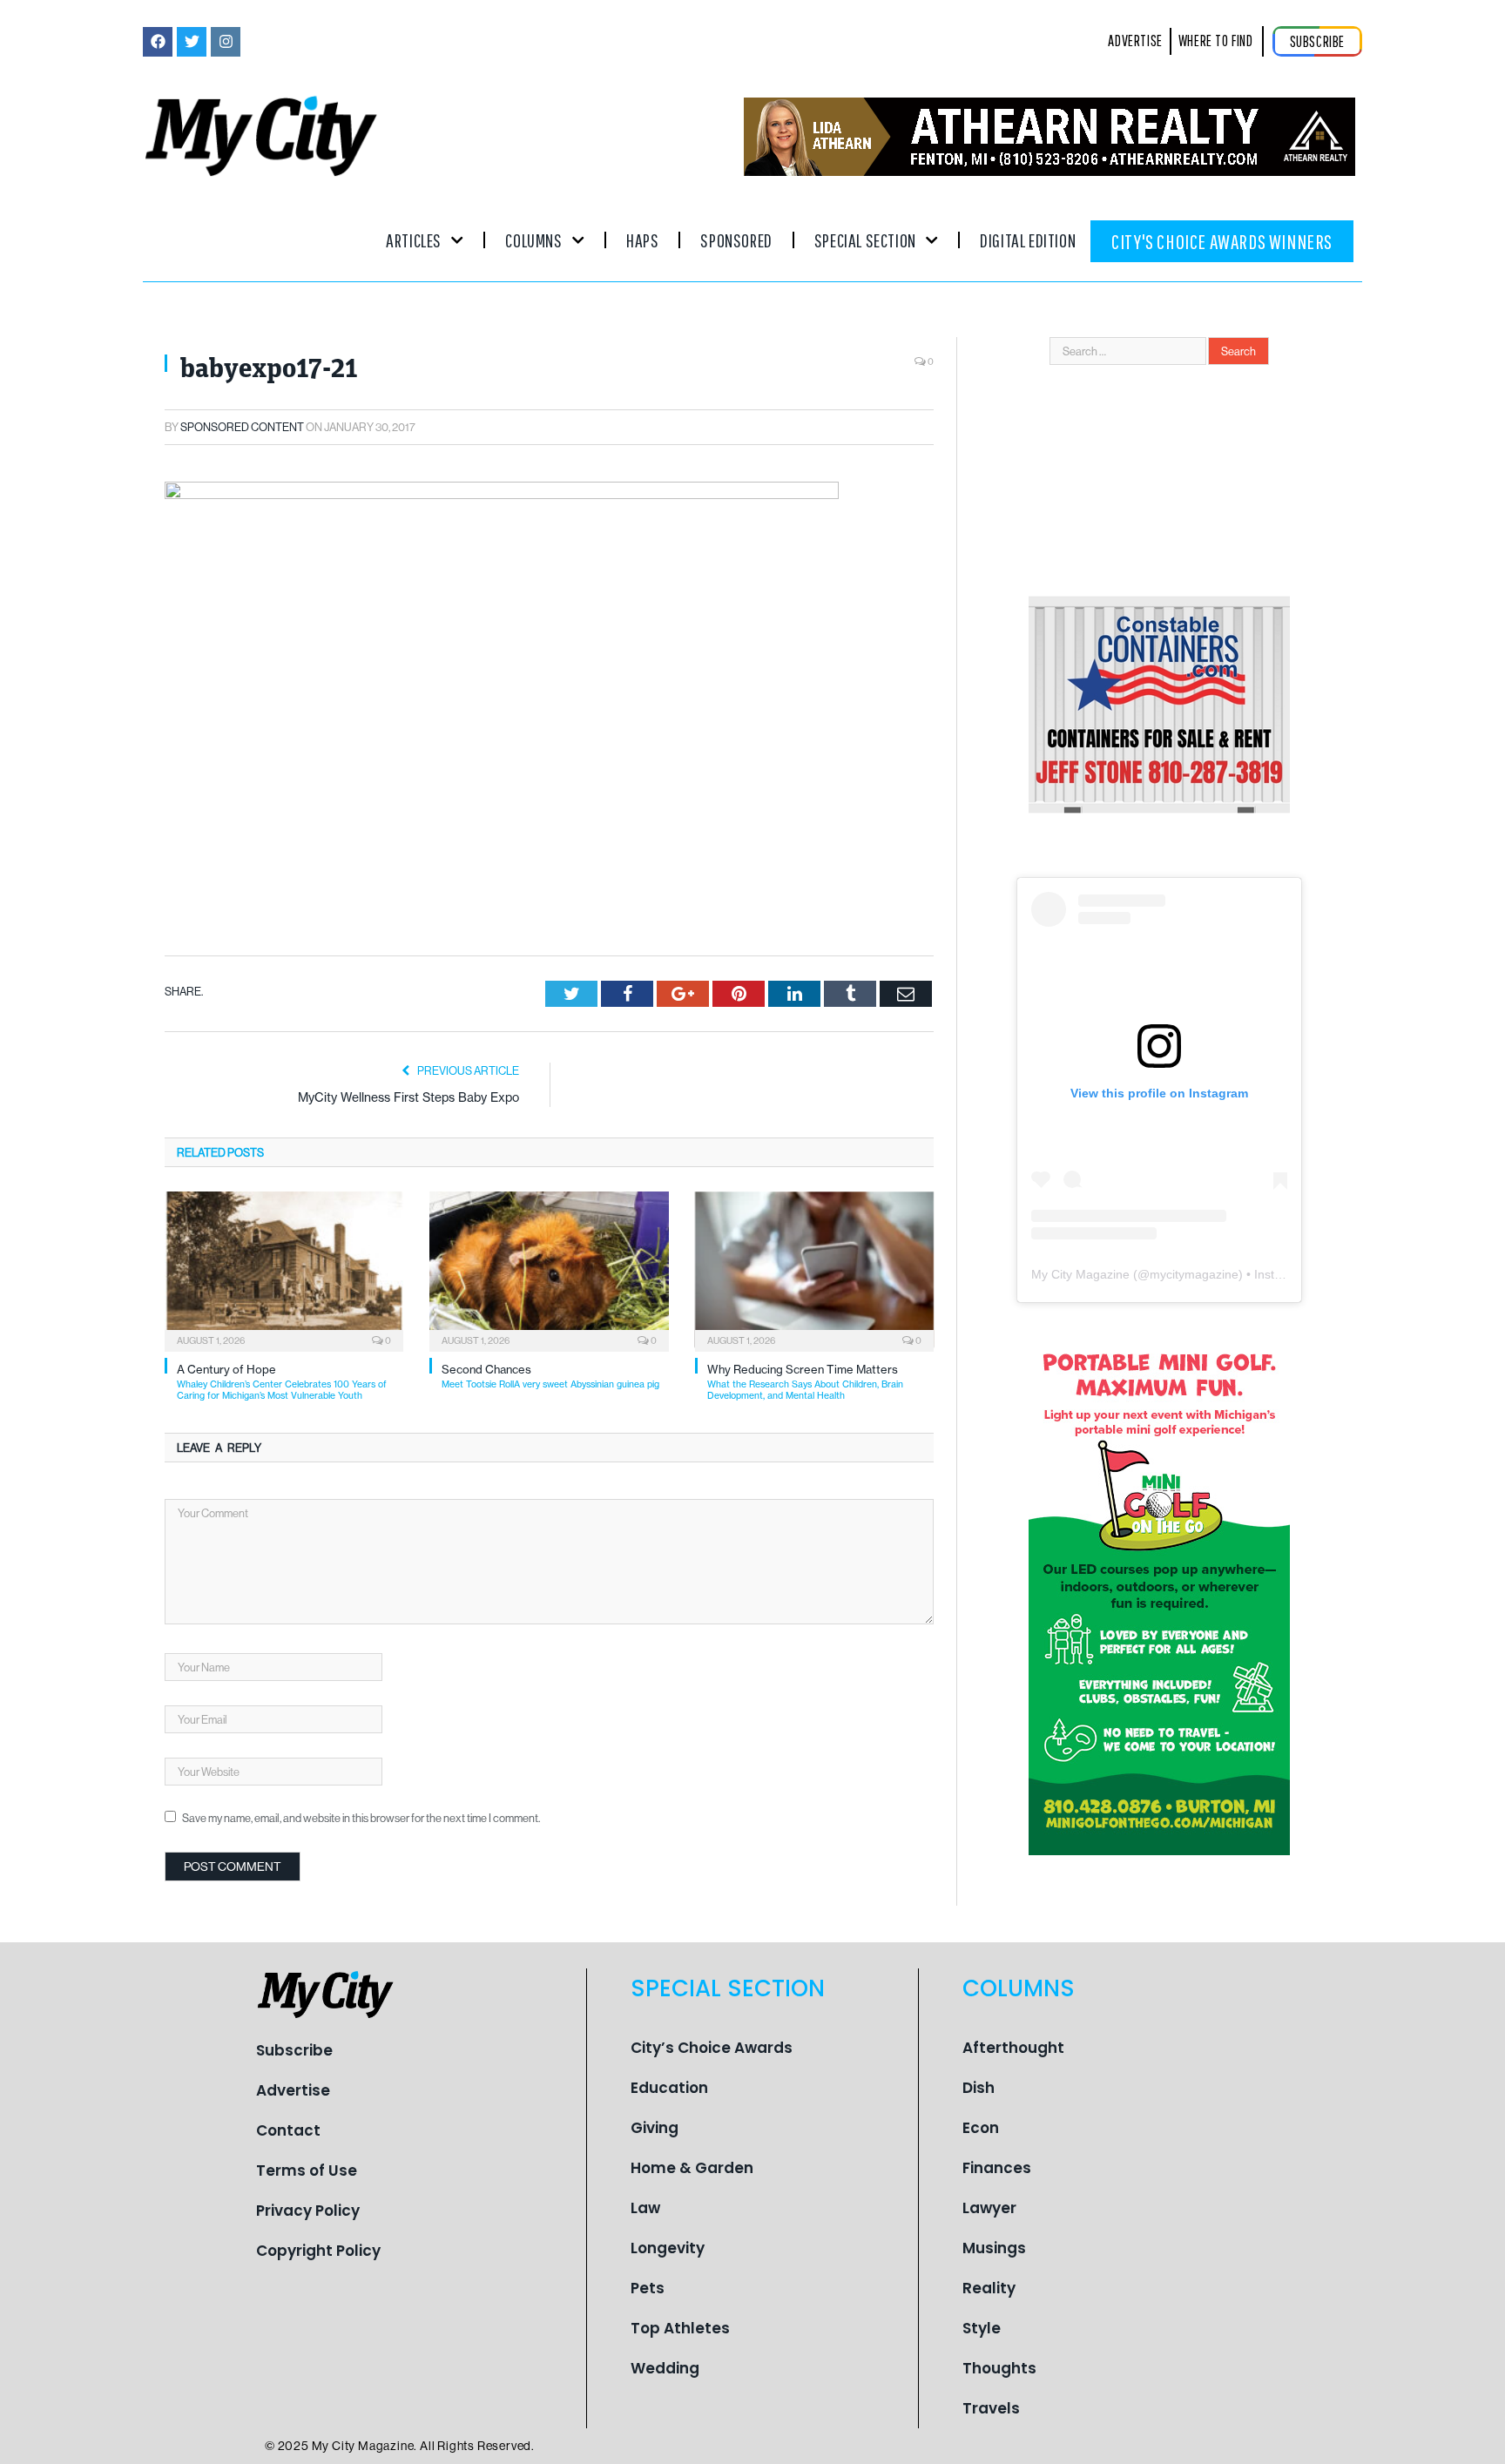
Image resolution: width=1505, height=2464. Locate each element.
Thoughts (999, 2368)
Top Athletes (680, 2328)
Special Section (865, 240)
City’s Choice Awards (712, 2048)
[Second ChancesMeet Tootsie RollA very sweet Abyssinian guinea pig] (549, 1270)
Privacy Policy (308, 2211)
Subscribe (294, 2050)
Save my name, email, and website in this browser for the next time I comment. (361, 1818)
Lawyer (989, 2208)
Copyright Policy (318, 2251)
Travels (991, 2408)
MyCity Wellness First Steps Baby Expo (408, 1097)
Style (982, 2328)
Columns (533, 240)
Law (645, 2208)
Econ (981, 2128)
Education (669, 2088)
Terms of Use (307, 2170)
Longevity (668, 2248)
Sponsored (736, 240)
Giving (655, 2128)
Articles (414, 240)
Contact (288, 2130)
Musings (994, 2248)
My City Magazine (1080, 1274)
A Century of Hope (282, 1382)
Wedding (665, 2368)
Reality (989, 2288)
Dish (979, 2088)
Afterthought (1013, 2048)
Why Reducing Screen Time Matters (805, 1382)
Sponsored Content (242, 427)
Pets (648, 2288)
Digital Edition (1028, 240)
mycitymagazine (1194, 1274)
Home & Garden (692, 2168)
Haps (642, 240)
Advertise (293, 2090)
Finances (997, 2168)
